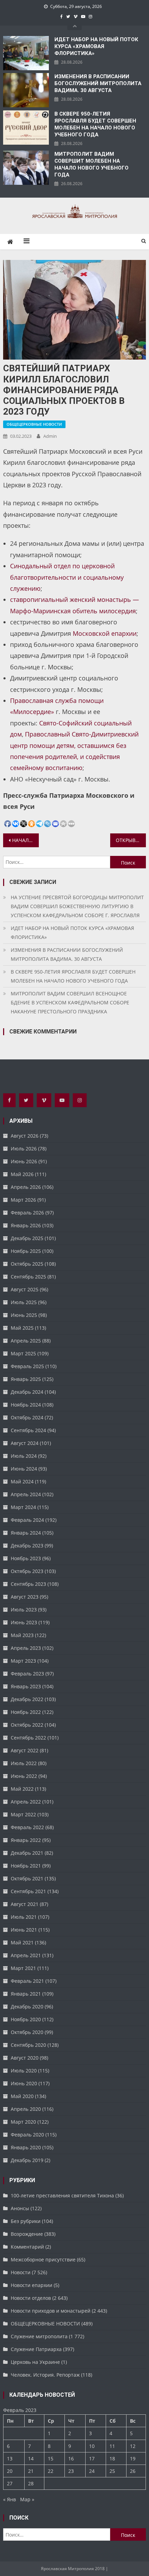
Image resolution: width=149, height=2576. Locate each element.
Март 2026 (23, 1200)
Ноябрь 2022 (26, 1712)
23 (71, 2471)
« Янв (10, 2499)
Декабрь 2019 (27, 2160)
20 (10, 2471)
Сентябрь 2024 (28, 1430)
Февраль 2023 (27, 1674)
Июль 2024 (24, 1456)
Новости (21, 2272)
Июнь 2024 (24, 1469)
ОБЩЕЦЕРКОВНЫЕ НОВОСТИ (34, 424)
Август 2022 (25, 1750)
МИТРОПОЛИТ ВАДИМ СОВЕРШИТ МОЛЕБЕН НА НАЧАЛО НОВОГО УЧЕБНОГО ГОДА (91, 164)
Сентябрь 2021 (28, 1891)
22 (51, 2471)
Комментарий (27, 2247)
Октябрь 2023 (27, 1571)
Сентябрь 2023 (28, 1584)
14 (31, 2459)
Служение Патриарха (36, 2349)
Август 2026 (25, 1136)
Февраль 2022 (27, 1827)
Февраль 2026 (27, 1213)
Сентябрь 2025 (28, 1277)
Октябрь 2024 (27, 1417)
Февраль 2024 (27, 1520)
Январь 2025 (26, 1379)
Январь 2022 (26, 1840)
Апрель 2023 (26, 1648)
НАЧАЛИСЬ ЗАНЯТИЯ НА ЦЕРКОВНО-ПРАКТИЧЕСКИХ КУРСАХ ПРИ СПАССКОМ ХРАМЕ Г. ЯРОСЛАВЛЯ (25, 840)
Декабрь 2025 (27, 1238)
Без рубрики (26, 2221)
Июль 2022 (24, 1763)
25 (112, 2471)
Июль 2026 (24, 1149)
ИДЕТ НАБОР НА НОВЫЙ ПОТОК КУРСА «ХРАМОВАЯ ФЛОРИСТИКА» (96, 46)
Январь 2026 (26, 1225)
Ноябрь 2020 (26, 2019)
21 (31, 2471)
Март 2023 (23, 1661)
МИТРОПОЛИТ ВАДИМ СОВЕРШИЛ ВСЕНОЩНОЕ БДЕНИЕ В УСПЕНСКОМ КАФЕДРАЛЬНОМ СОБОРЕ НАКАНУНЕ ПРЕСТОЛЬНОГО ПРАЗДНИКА (70, 1002)
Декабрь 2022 (27, 1699)
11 (112, 2446)
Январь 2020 (26, 2147)
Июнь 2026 (24, 1161)
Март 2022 (23, 1814)
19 (133, 2459)
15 (51, 2459)
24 (92, 2471)
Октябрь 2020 (27, 2032)
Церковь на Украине (35, 2362)
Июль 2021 (24, 1917)
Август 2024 (25, 1443)
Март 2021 (23, 1968)
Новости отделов (31, 2298)
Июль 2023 (24, 1610)
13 (10, 2459)
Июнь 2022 (24, 1776)
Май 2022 (22, 1789)
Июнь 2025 (24, 1315)
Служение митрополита (39, 2336)
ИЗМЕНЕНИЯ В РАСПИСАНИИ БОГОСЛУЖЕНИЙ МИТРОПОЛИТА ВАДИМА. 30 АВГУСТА (98, 83)
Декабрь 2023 (27, 1545)
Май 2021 (22, 1942)
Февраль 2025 (27, 1366)
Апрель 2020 (26, 2109)
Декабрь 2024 (27, 1392)
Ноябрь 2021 (26, 1866)
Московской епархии (105, 633)
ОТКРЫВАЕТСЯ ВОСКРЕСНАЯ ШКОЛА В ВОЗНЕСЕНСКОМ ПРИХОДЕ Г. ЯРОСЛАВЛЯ (131, 840)
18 (112, 2459)
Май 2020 (22, 2096)
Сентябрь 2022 (28, 1738)
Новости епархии (32, 2285)
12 (133, 2446)
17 (92, 2459)
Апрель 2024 (26, 1494)
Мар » (27, 2499)
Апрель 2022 (26, 1802)
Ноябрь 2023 (26, 1558)
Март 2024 (23, 1507)
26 (133, 2471)
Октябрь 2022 (27, 1725)
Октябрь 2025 (27, 1264)
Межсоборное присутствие (43, 2259)
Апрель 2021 (26, 1955)
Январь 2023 (26, 1686)
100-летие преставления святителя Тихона (62, 2195)
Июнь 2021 (24, 1930)
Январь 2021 (26, 1994)
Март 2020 (23, 2122)
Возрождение (27, 2234)
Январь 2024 (26, 1533)
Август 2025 (25, 1289)
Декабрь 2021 (27, 1853)
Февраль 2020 (27, 2135)
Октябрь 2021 (27, 1878)
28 (31, 2483)
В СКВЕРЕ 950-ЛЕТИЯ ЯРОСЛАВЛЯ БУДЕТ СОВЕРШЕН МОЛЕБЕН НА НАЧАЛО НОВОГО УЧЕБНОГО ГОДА (95, 124)
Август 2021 (25, 1904)
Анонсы (20, 2208)
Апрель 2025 (26, 1341)
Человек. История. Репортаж (45, 2375)
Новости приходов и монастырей (51, 2311)
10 (92, 2446)
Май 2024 (22, 1481)
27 (10, 2483)
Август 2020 (25, 2058)
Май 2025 (22, 1328)
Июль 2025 (24, 1302)
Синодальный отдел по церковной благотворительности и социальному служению (67, 577)
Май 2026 (22, 1174)
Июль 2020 (24, 2071)
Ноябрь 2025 (26, 1251)
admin (50, 436)
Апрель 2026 (26, 1187)
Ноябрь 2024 (26, 1405)
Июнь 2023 (24, 1622)
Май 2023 (22, 1635)
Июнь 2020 (24, 2083)
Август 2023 (25, 1597)
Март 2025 (23, 1353)
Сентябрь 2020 (28, 2045)
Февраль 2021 (27, 1981)
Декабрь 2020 (27, 2006)
